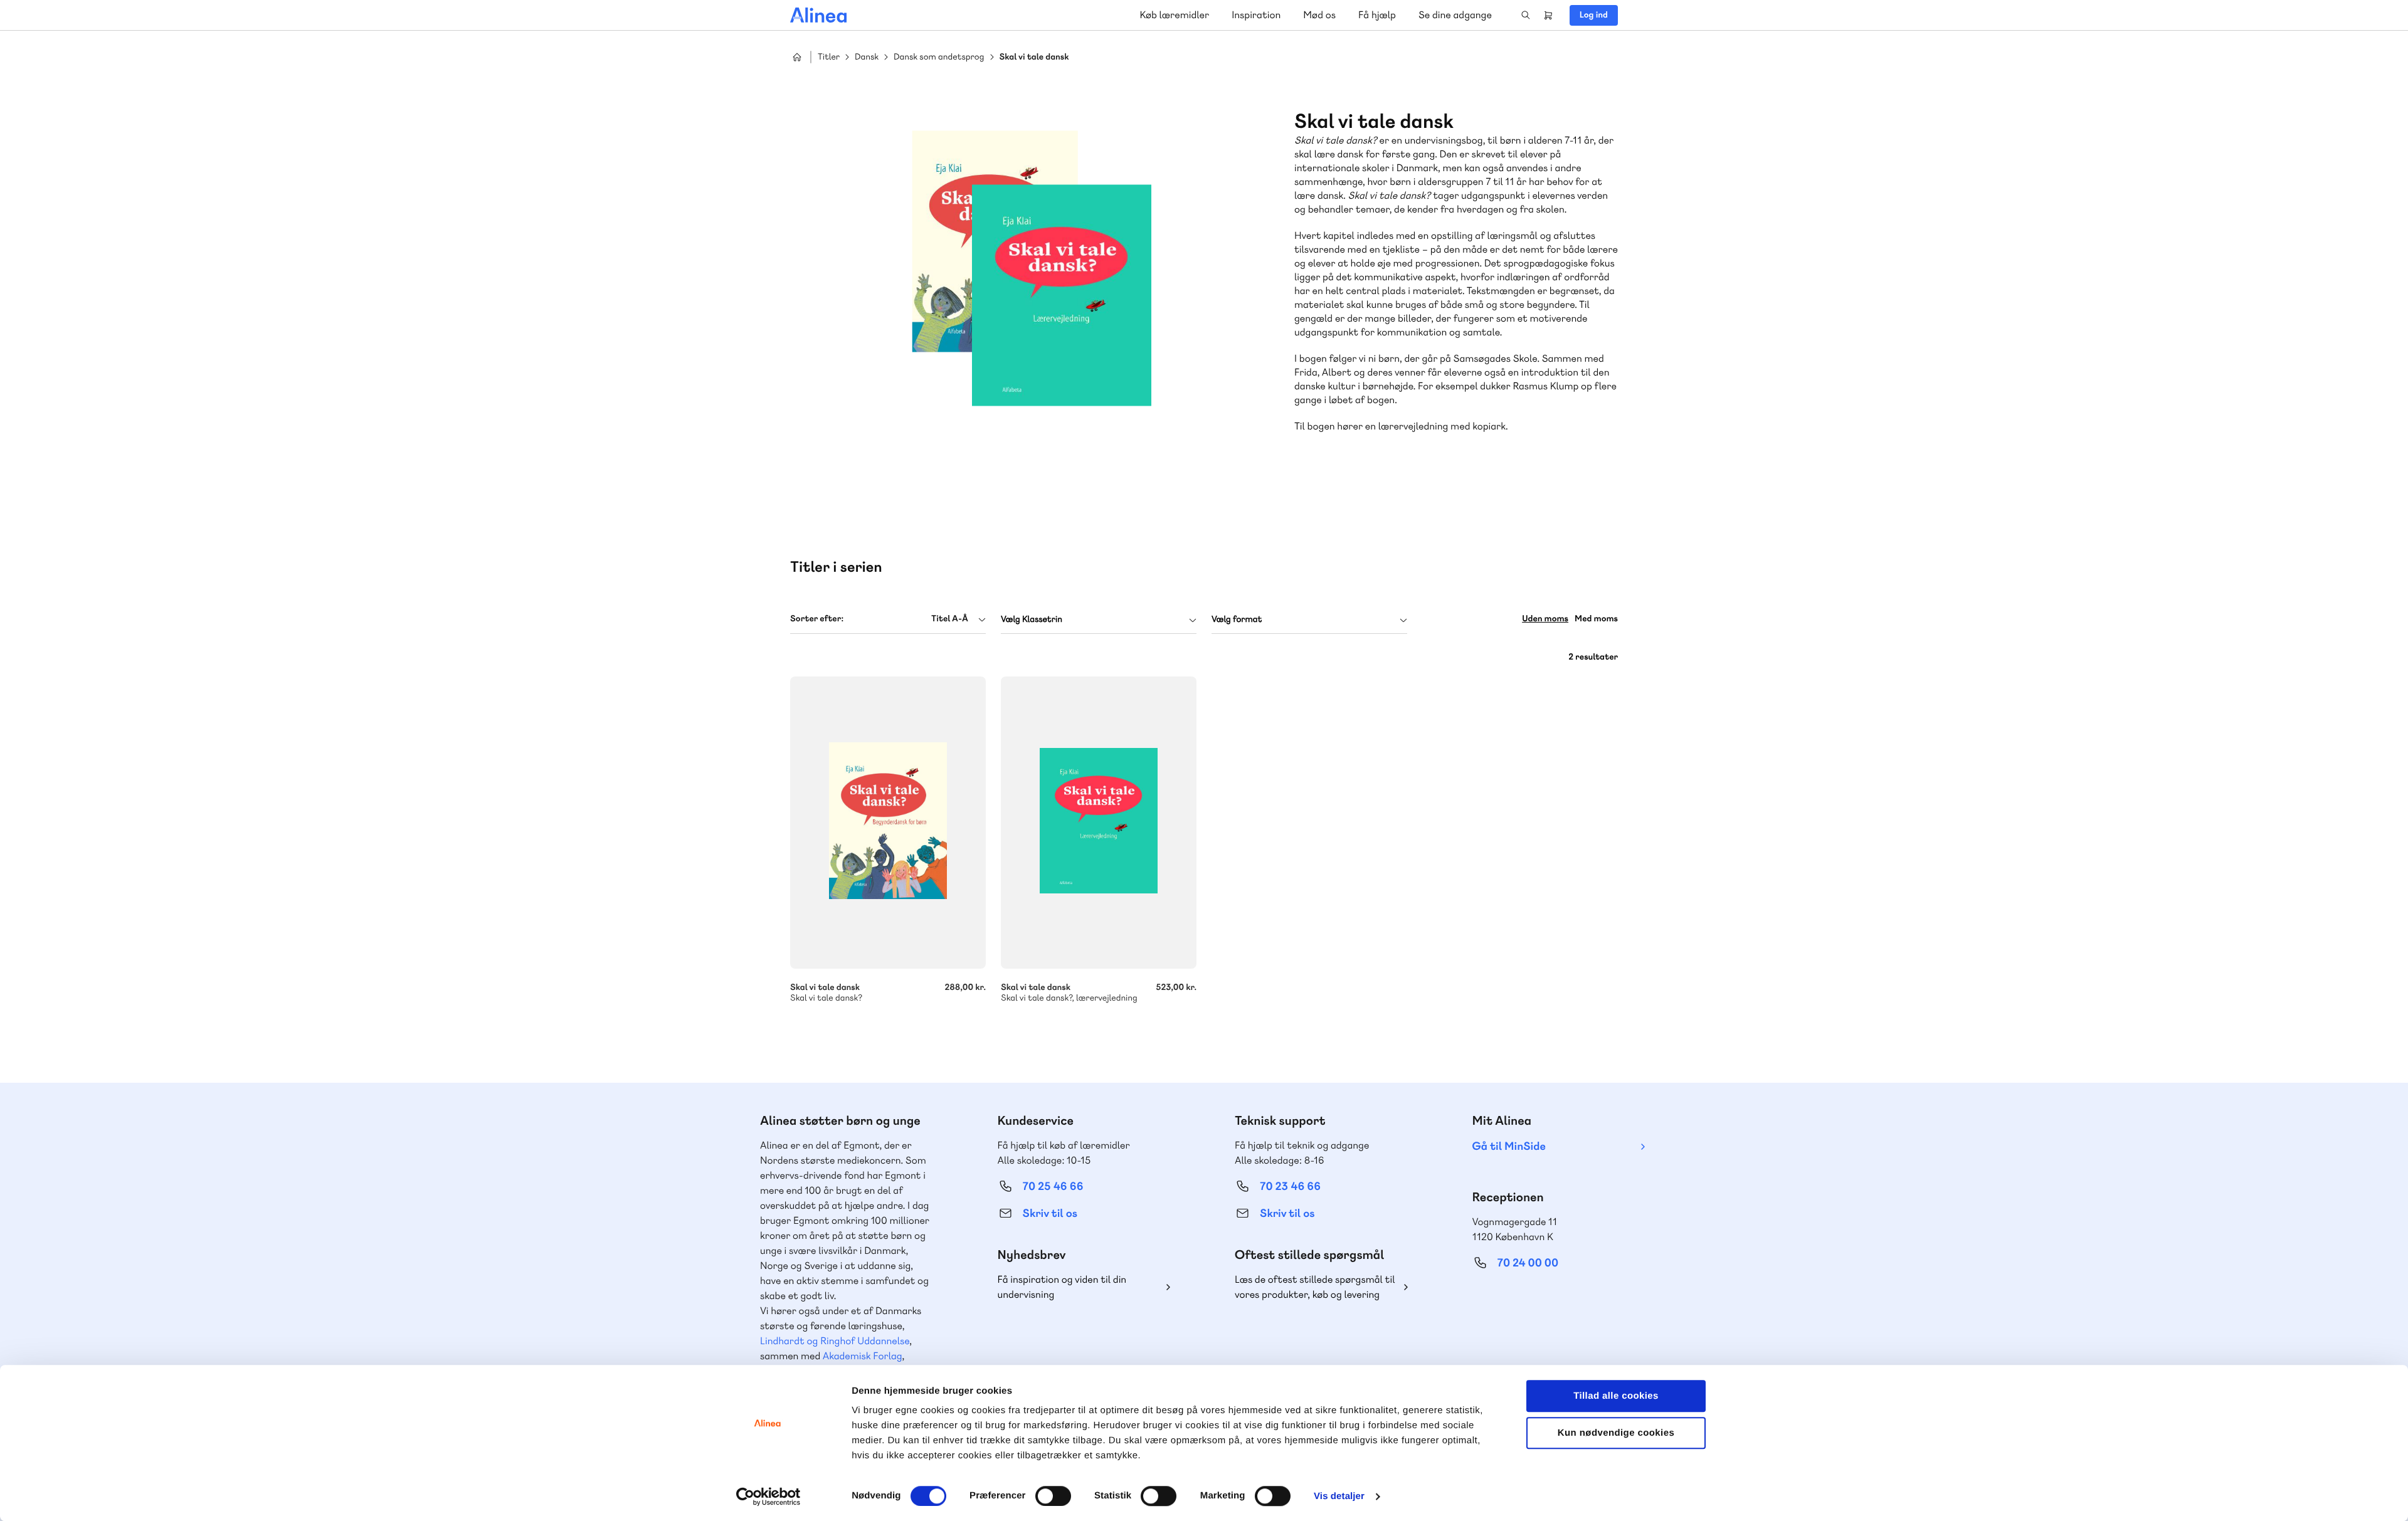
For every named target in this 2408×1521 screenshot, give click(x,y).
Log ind (1594, 15)
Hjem (797, 57)
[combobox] (888, 619)
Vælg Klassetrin (1032, 619)
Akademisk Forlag (863, 1356)
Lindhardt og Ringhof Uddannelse (835, 1341)
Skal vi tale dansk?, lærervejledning (1099, 823)
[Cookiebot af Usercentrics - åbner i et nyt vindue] (768, 1497)
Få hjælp (1377, 15)
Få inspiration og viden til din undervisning (1062, 1287)
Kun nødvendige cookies (1616, 1433)
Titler (829, 57)
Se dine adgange (1455, 15)
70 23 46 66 (1290, 1187)
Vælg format (1237, 619)
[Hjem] (818, 15)
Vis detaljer (1339, 1496)
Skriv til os (1050, 1213)
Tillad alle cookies (1616, 1396)
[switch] (1053, 1496)
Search (1526, 15)
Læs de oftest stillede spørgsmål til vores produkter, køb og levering (1315, 1287)
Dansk (867, 57)
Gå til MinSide (1509, 1146)
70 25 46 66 (1053, 1187)
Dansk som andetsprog (939, 57)
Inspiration (1256, 15)
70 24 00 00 (1528, 1263)
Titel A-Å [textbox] (950, 619)
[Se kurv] (1548, 15)
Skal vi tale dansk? (888, 823)
